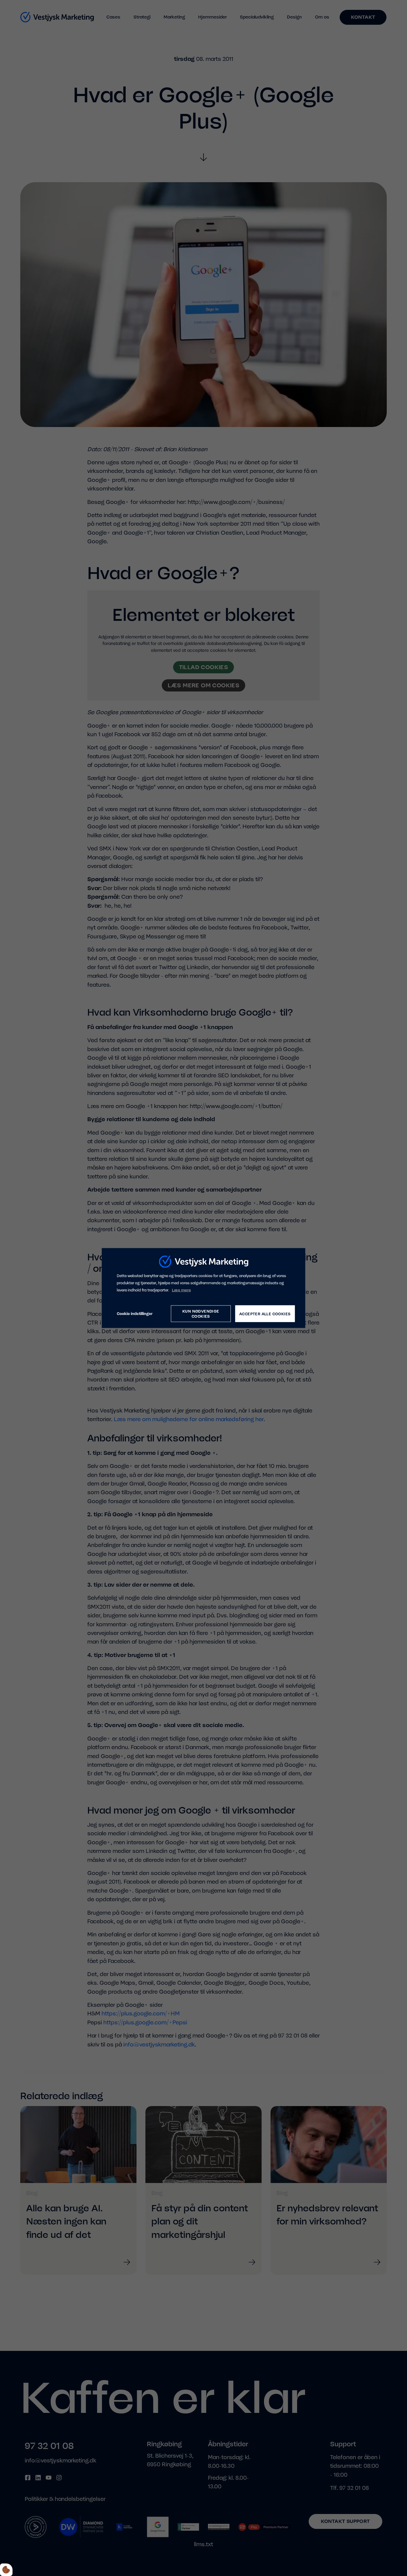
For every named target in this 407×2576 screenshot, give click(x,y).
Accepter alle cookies (265, 1314)
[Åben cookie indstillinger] (6, 2570)
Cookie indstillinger (135, 1314)
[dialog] (204, 1288)
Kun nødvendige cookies (201, 1314)
